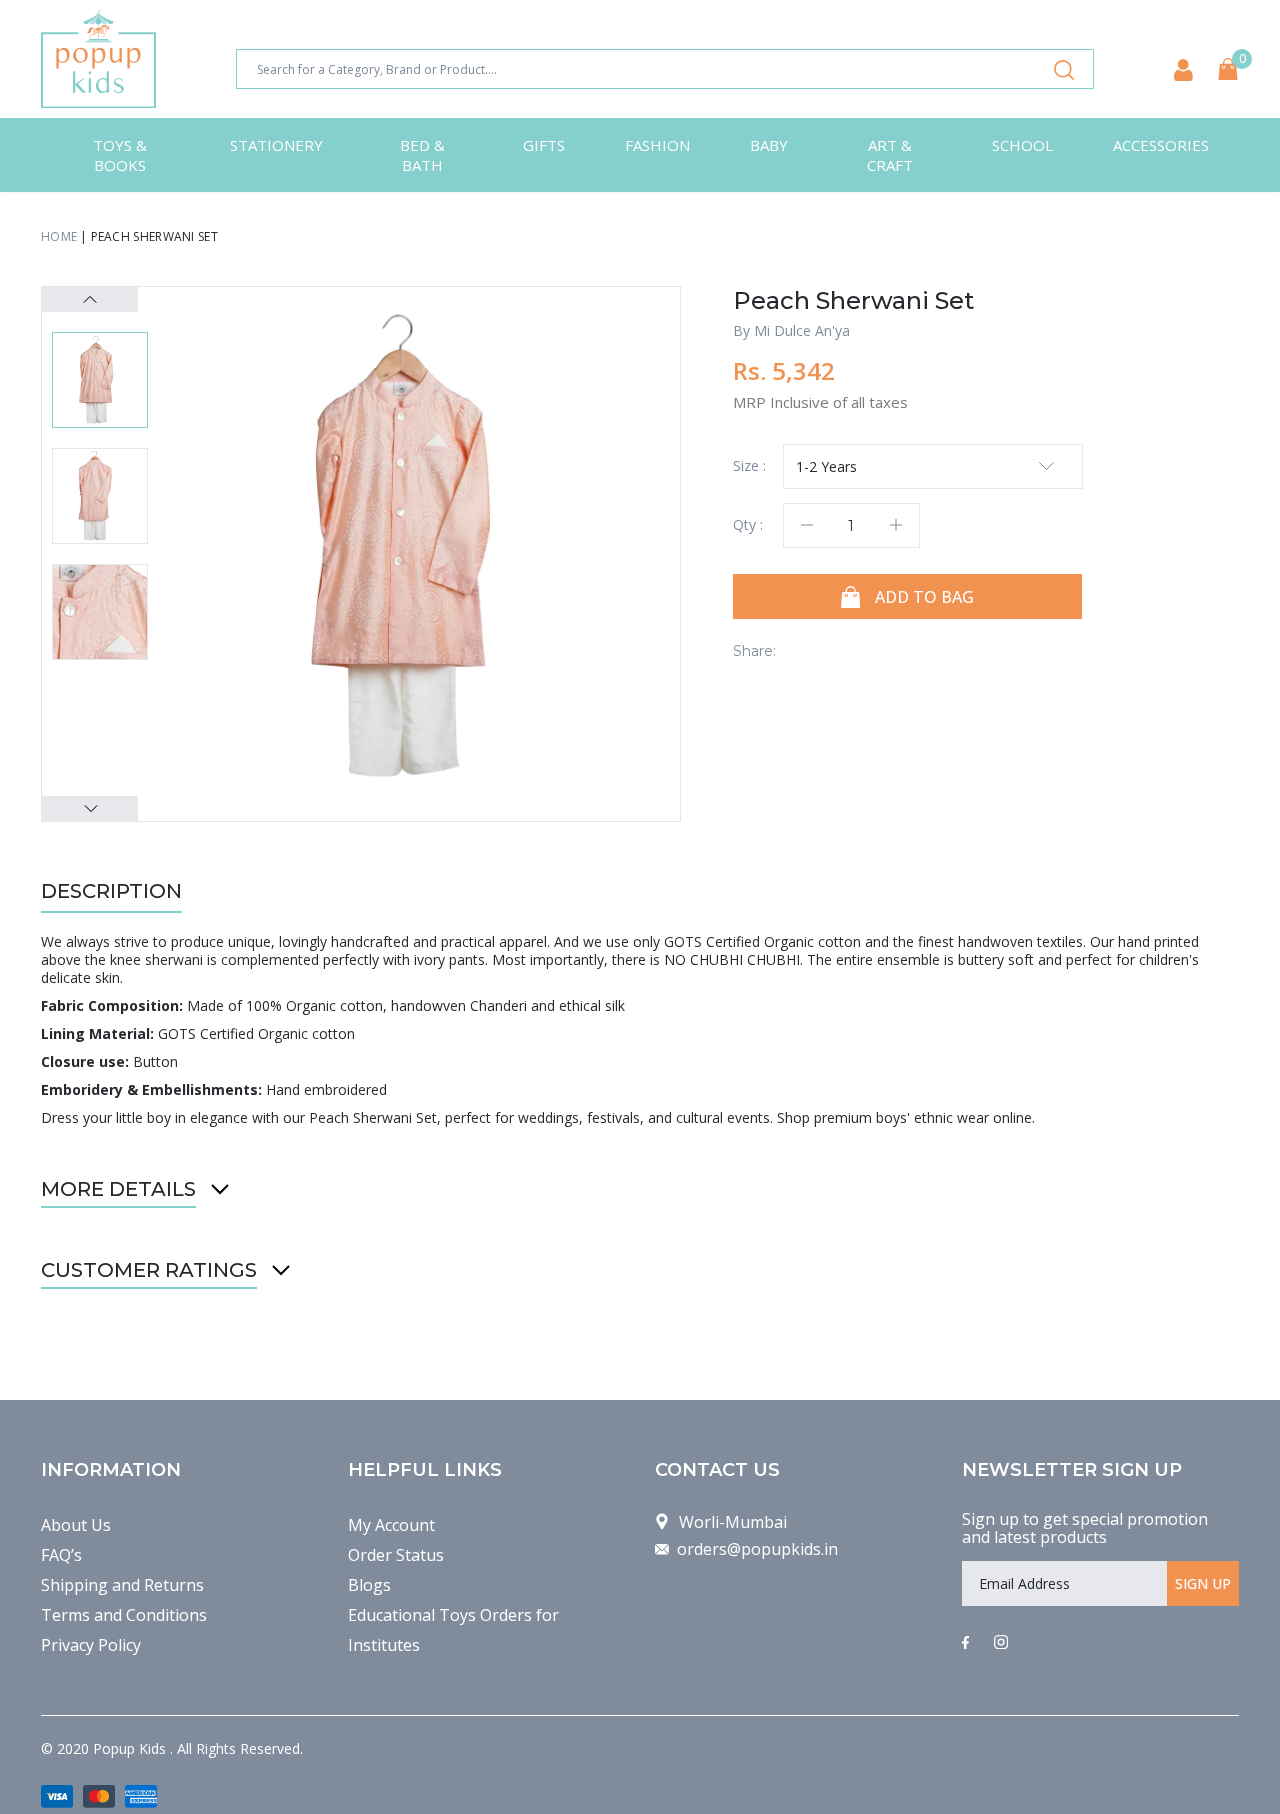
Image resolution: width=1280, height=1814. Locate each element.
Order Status (396, 1555)
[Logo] (98, 59)
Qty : (748, 524)
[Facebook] (965, 1643)
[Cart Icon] (1228, 69)
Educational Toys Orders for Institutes (453, 1630)
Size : (749, 465)
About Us (76, 1525)
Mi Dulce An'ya (802, 330)
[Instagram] (1001, 1643)
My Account (391, 1525)
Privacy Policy (91, 1645)
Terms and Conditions (124, 1615)
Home (59, 236)
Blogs (369, 1585)
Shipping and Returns (122, 1585)
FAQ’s (61, 1555)
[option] (421, 546)
